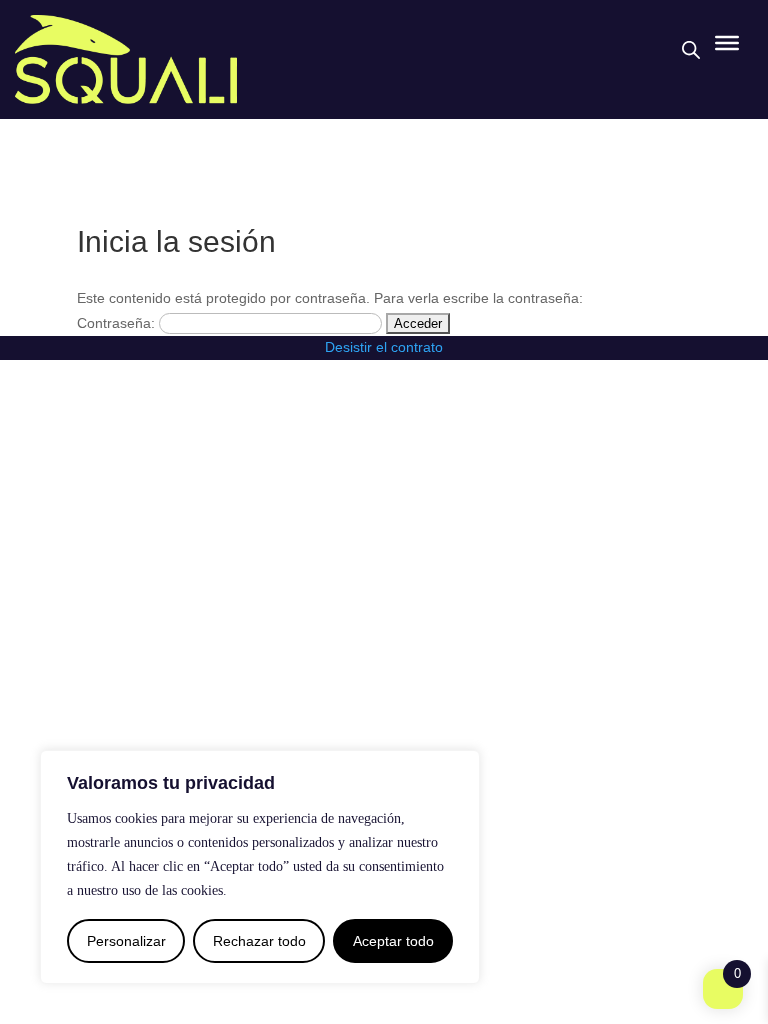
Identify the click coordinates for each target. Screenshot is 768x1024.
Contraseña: (118, 323)
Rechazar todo (259, 941)
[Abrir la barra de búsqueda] (691, 49)
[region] (260, 867)
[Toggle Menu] (727, 43)
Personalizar (126, 941)
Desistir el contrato (384, 347)
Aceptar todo (393, 941)
